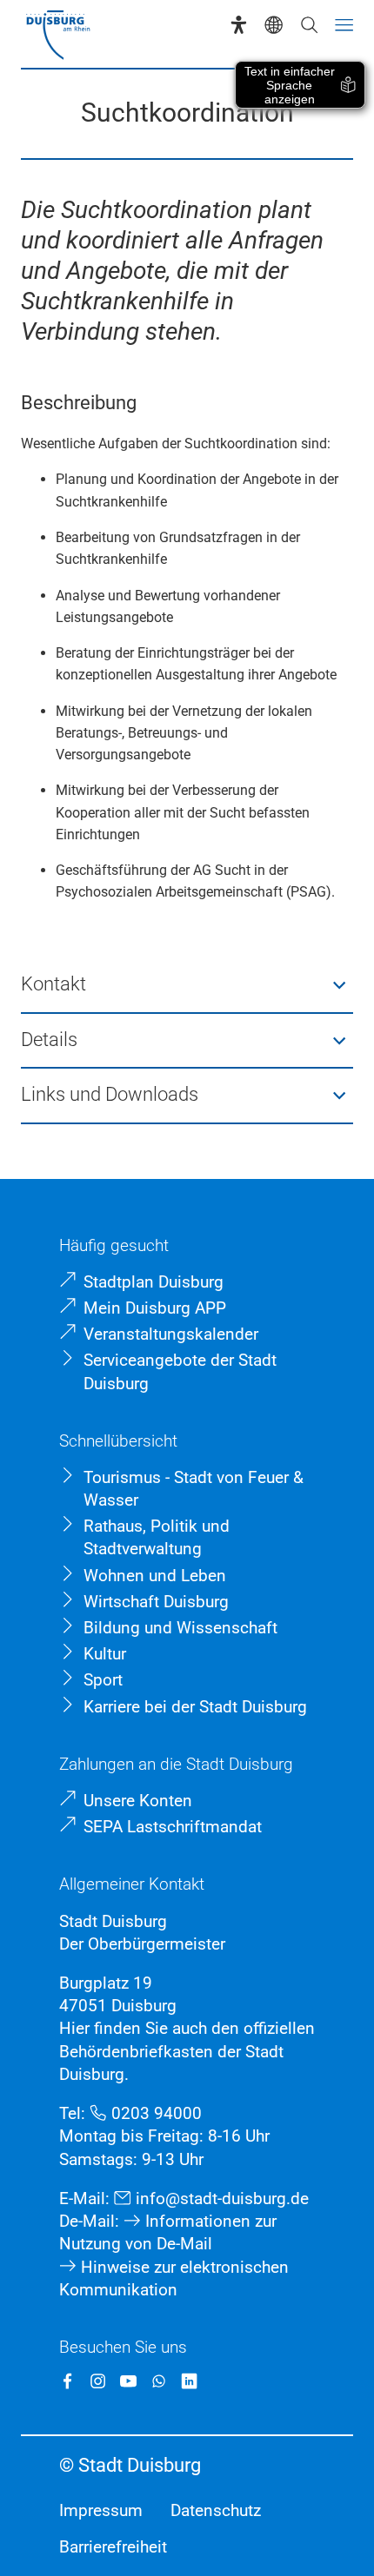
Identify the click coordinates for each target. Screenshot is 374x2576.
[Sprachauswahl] (274, 25)
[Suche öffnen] (309, 25)
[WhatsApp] (159, 2381)
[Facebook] (67, 2381)
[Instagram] (98, 2381)
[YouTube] (128, 2381)
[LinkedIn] (189, 2381)
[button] (187, 985)
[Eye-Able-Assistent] (239, 25)
